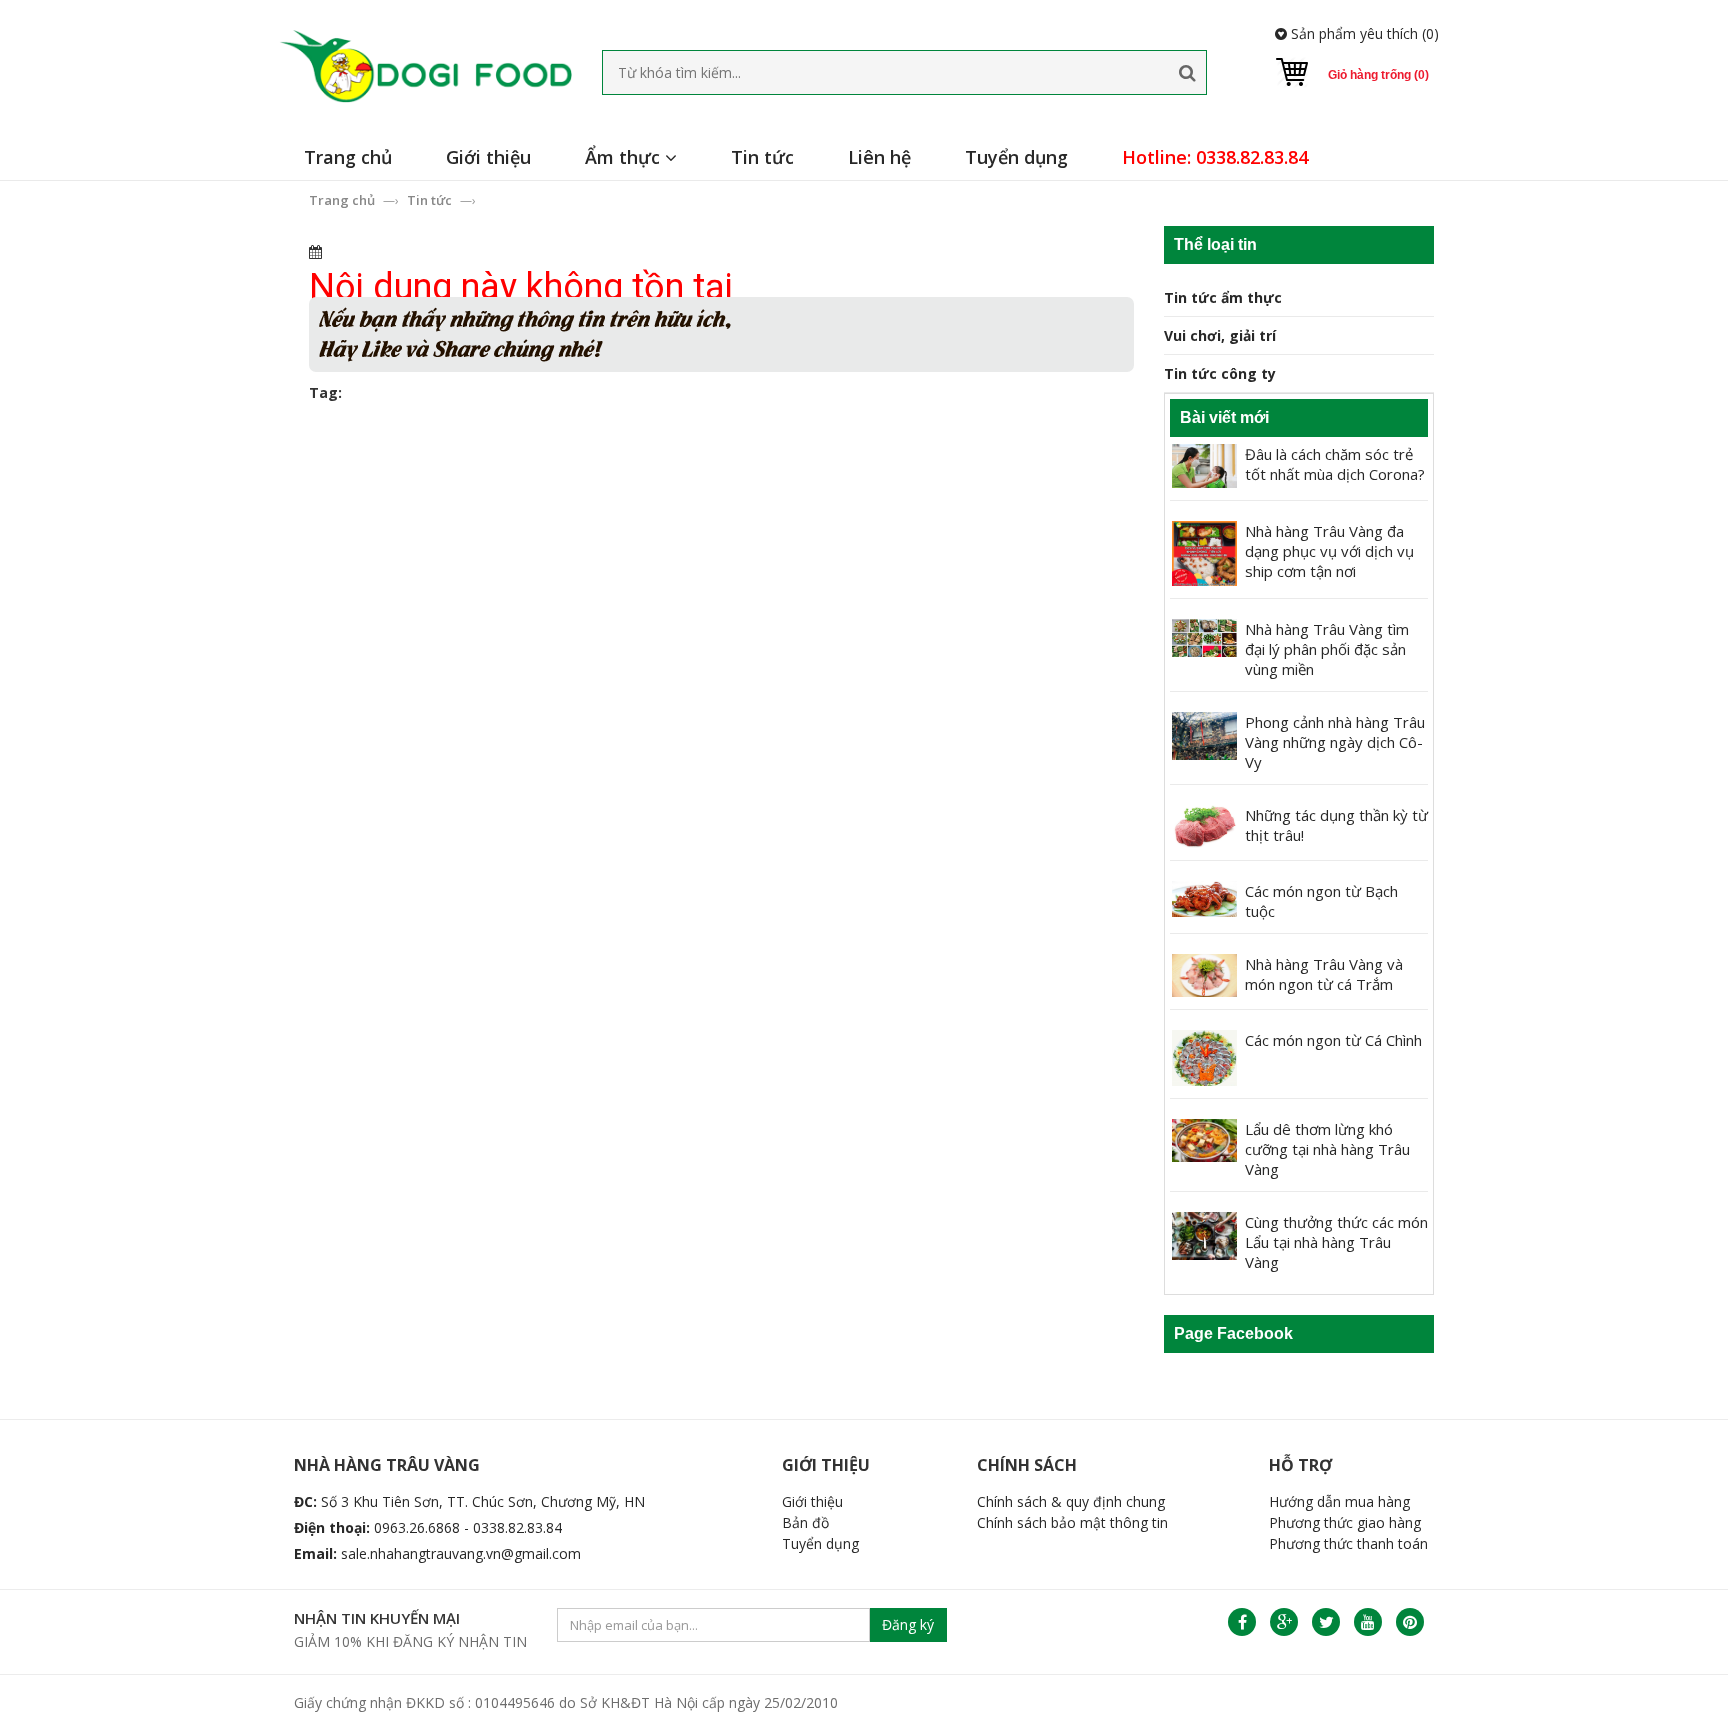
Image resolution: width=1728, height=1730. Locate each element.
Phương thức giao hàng (1345, 1522)
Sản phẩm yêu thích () (1363, 33)
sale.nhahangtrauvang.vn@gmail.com (461, 1553)
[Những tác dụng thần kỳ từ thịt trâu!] (1204, 824)
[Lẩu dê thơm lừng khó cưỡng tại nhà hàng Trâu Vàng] (1204, 1138)
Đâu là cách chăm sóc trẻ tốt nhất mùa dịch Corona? (1335, 464)
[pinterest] (1410, 1622)
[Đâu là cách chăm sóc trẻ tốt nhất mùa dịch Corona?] (1204, 463)
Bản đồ (805, 1522)
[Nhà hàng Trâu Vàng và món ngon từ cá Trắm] (1204, 973)
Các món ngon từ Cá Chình (1333, 1040)
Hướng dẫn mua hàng (1339, 1501)
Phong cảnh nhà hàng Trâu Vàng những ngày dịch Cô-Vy (1335, 742)
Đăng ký (908, 1624)
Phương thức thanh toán (1348, 1543)
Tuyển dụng (1016, 157)
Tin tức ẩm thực (1223, 297)
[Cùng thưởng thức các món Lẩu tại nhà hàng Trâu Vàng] (1204, 1234)
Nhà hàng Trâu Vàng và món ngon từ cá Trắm (1324, 974)
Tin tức (762, 157)
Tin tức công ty (1220, 373)
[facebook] (1242, 1622)
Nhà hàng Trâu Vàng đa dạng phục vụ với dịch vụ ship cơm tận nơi (1329, 551)
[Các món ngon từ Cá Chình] (1204, 1056)
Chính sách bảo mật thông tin (1072, 1522)
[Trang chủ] (425, 66)
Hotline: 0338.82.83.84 (1215, 157)
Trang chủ (348, 157)
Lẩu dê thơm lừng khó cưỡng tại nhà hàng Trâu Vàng (1327, 1149)
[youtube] (1368, 1622)
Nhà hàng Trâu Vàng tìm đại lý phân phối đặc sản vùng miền (1327, 649)
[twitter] (1326, 1622)
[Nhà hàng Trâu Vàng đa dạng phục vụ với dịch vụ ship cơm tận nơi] (1204, 551)
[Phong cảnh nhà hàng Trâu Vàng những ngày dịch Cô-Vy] (1204, 734)
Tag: (325, 392)
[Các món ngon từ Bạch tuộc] (1204, 897)
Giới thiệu (488, 157)
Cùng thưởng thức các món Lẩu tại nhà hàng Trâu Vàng (1336, 1242)
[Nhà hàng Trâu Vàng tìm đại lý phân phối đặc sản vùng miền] (1204, 636)
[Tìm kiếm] (1187, 72)
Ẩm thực (625, 157)
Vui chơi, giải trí (1220, 335)
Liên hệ (879, 157)
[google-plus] (1284, 1622)
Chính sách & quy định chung (1071, 1501)
